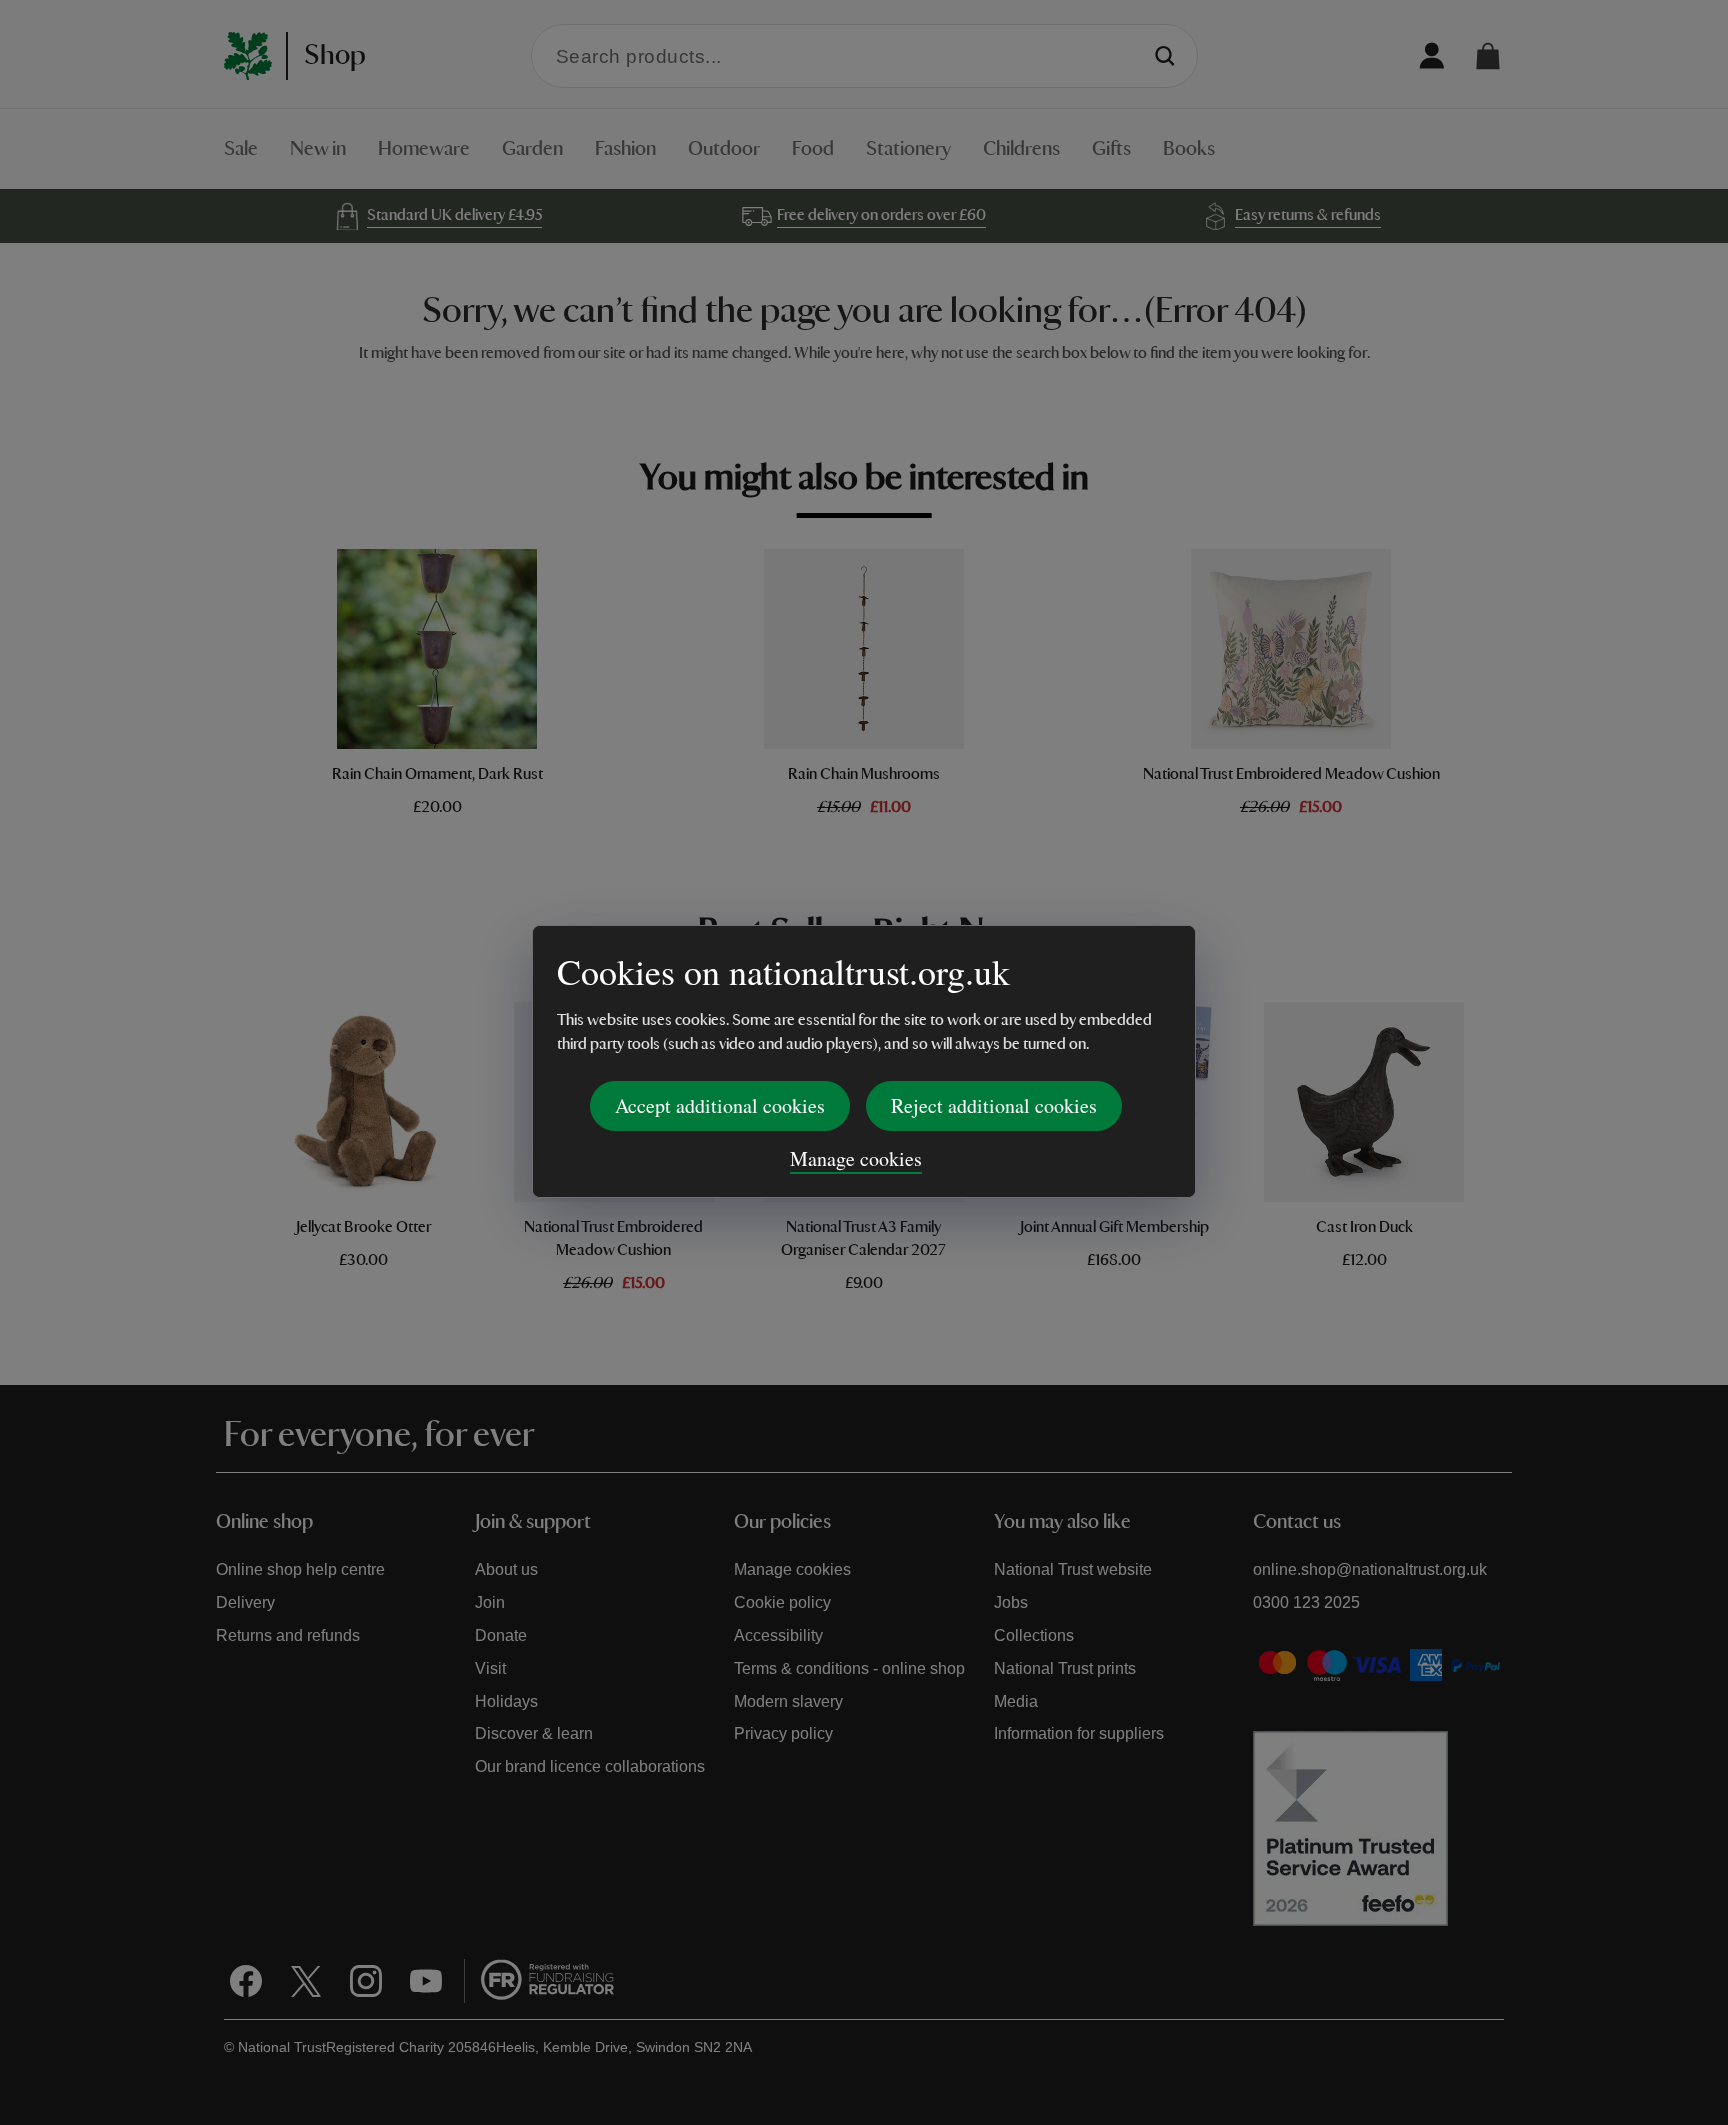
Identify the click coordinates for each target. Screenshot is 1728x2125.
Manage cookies (856, 1158)
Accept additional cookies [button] (720, 1105)
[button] (1488, 56)
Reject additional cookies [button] (994, 1105)
